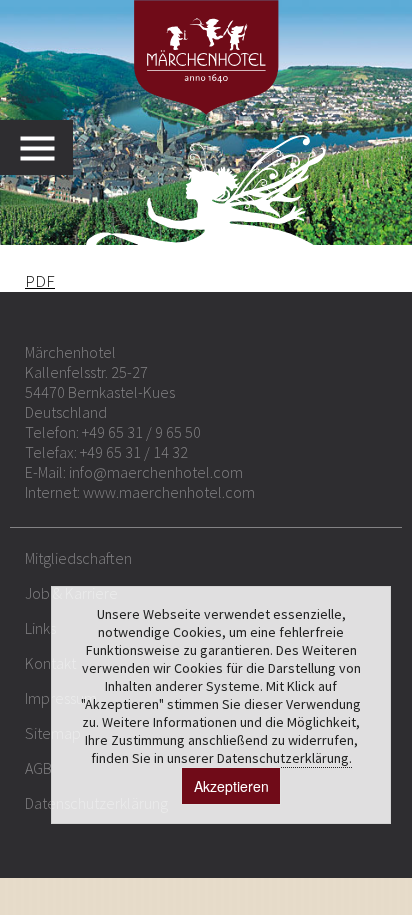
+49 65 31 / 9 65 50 (141, 432)
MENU (46, 147)
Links (40, 628)
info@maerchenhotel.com (156, 472)
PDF (40, 281)
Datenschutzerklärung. (284, 758)
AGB (38, 768)
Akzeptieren (231, 786)
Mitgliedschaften (78, 558)
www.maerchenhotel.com (169, 492)
